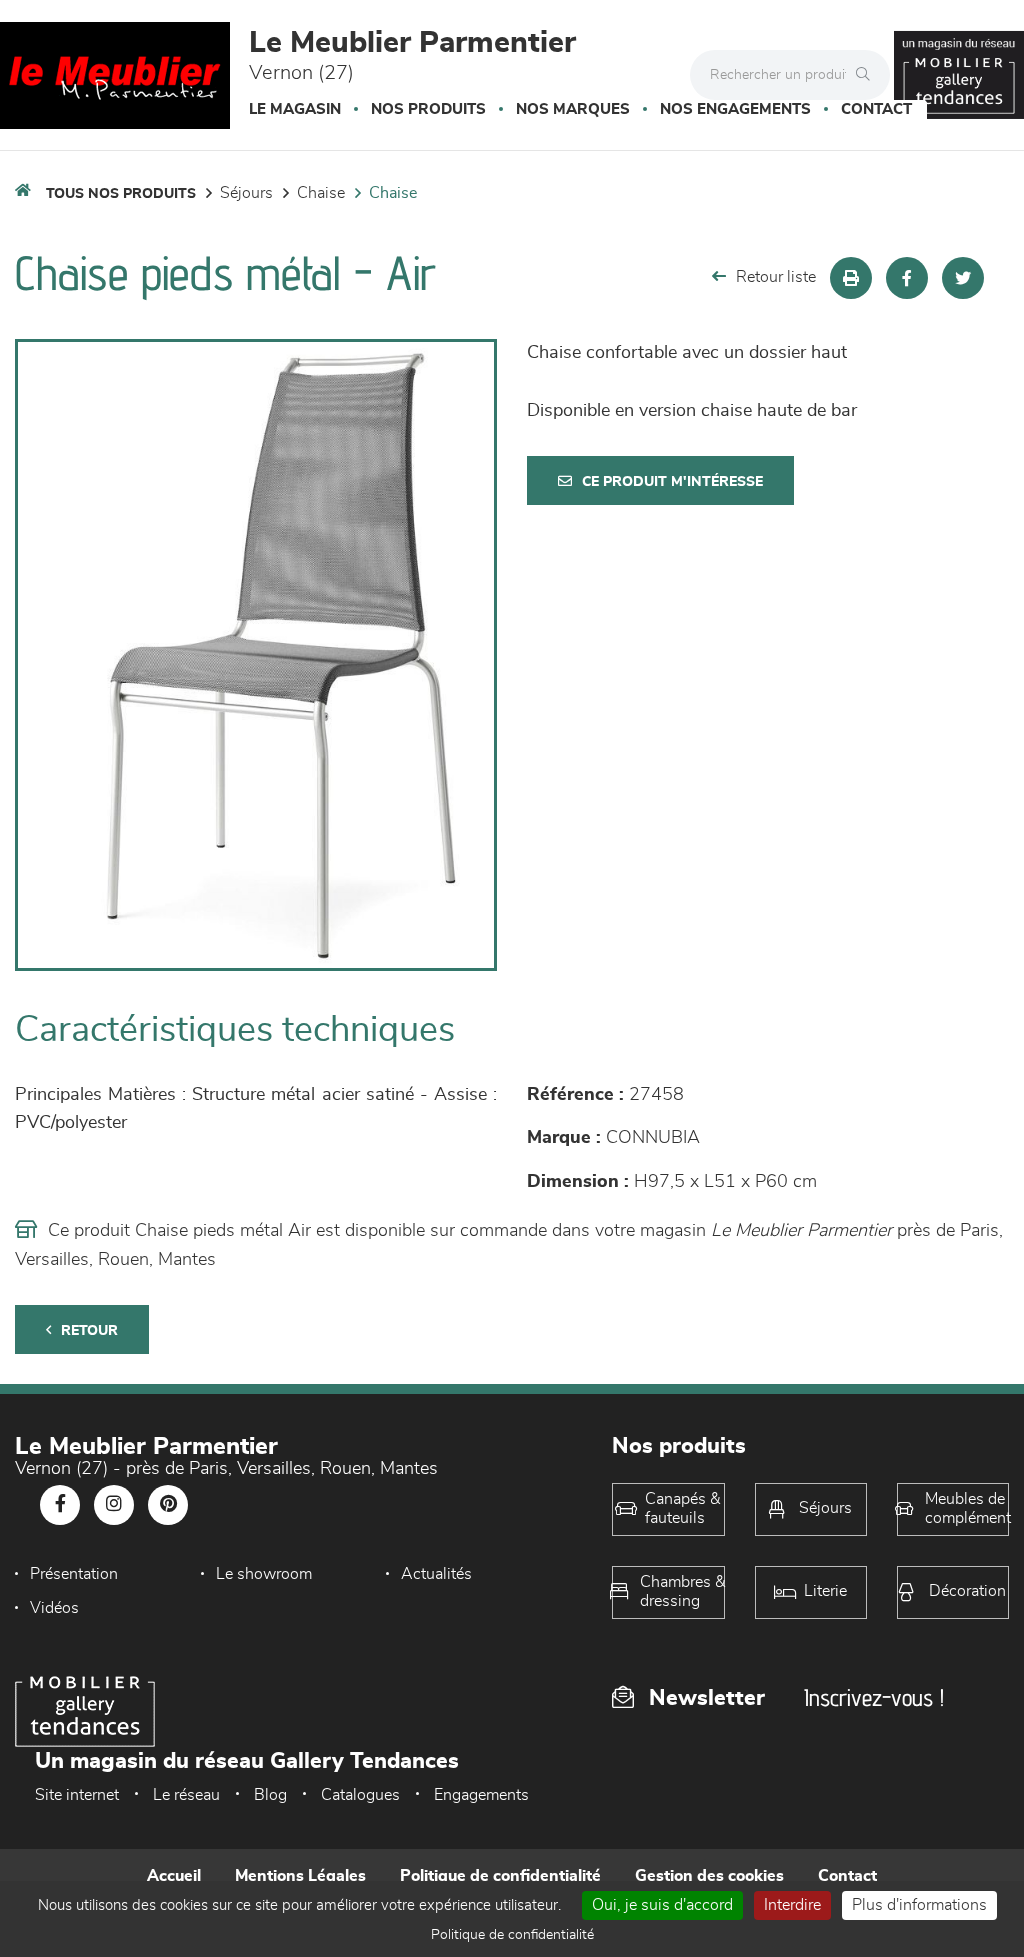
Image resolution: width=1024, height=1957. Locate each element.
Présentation (74, 1574)
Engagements (481, 1795)
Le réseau (186, 1795)
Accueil (174, 1876)
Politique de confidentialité (500, 1876)
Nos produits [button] (428, 109)
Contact (876, 109)
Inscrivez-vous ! (874, 1697)
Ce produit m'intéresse (672, 482)
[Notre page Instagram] (114, 1505)
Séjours (246, 193)
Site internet (77, 1795)
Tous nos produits (121, 194)
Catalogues (360, 1795)
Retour (89, 1331)
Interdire (792, 1905)
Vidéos (54, 1608)
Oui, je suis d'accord (662, 1905)
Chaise (321, 193)
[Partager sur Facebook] (907, 278)
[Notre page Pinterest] (168, 1505)
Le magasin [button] (295, 109)
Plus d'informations (919, 1905)
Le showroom (264, 1574)
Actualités (436, 1574)
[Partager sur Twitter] (963, 278)
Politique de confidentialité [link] (512, 1935)
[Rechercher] (868, 75)
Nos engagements (735, 109)
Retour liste (776, 277)
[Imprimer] (851, 278)
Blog (270, 1795)
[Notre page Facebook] (60, 1505)
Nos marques (573, 109)
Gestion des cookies (709, 1876)
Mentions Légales (300, 1876)
